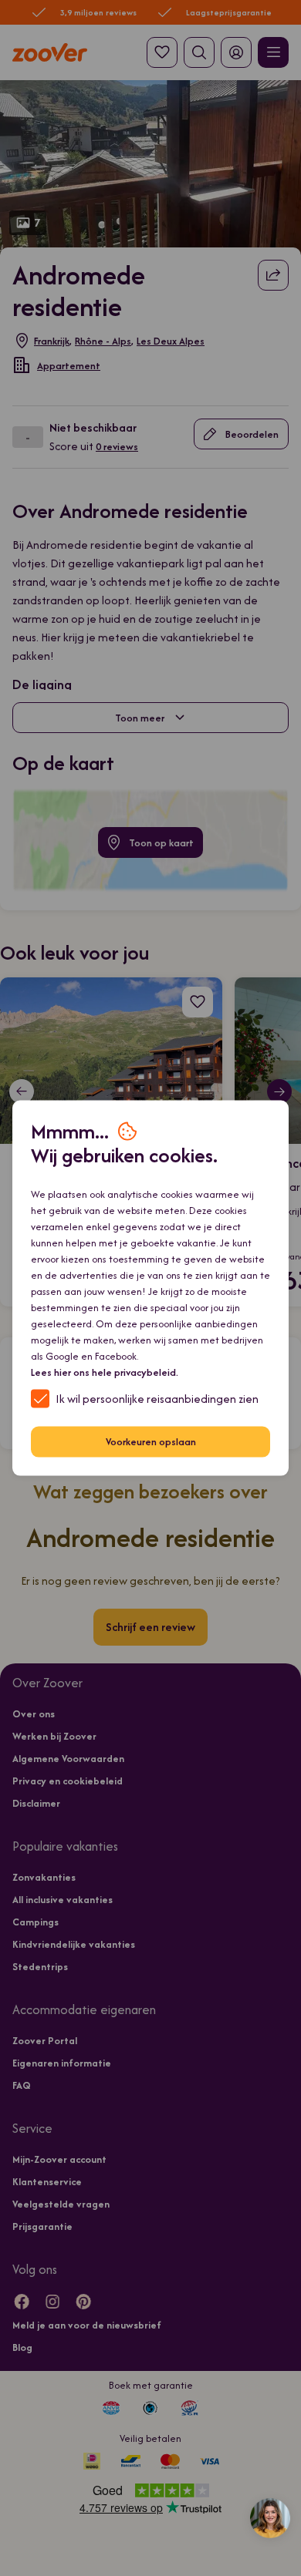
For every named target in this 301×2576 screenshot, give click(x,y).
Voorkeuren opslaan (151, 1442)
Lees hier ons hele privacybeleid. (105, 1372)
